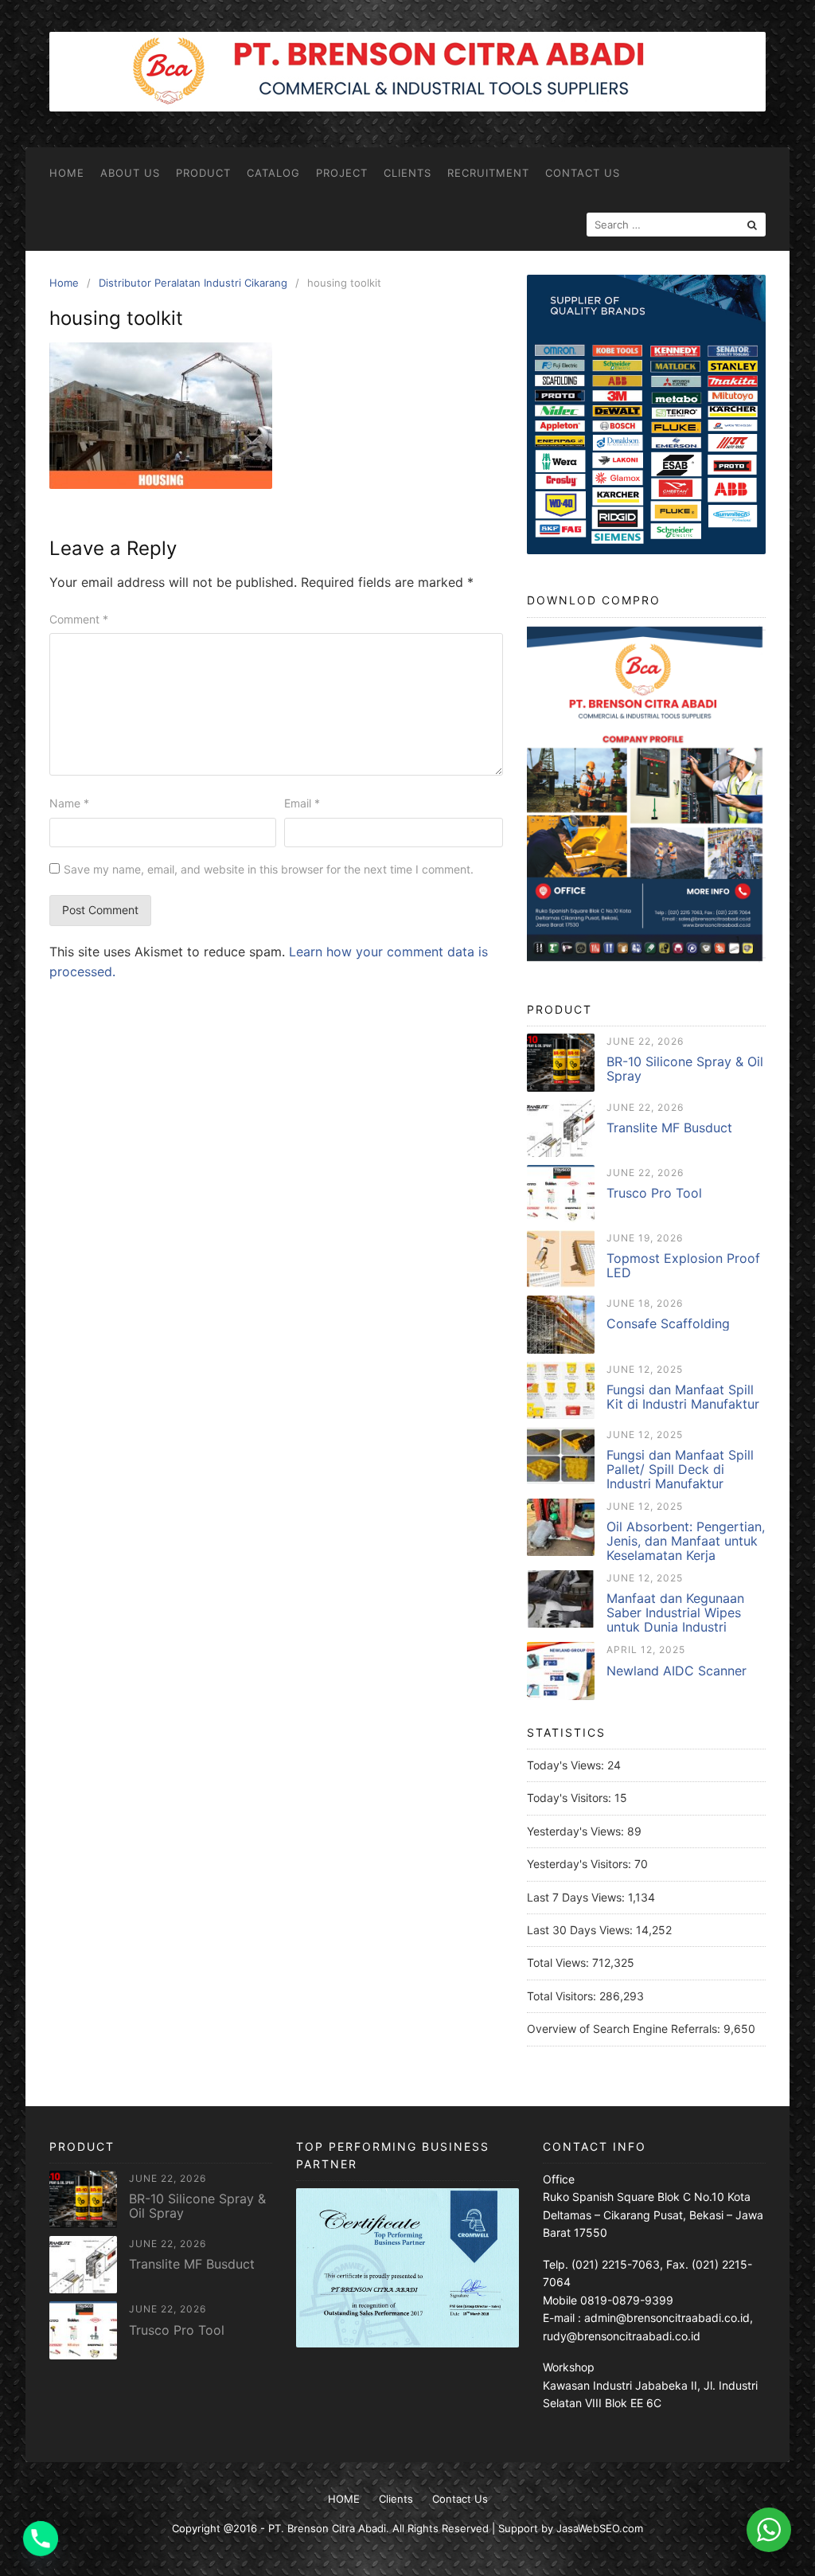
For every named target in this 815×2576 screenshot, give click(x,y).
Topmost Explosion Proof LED (683, 1265)
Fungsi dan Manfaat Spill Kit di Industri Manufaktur (683, 1397)
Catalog (273, 173)
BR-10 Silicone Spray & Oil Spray (685, 1069)
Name (69, 803)
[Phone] (41, 2539)
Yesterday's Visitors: (581, 1864)
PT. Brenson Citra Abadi (327, 2528)
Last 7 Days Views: (577, 1897)
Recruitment (488, 173)
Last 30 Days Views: (581, 1930)
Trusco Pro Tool (654, 1193)
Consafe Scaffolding (668, 1323)
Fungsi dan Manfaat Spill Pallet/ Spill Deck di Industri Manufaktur (680, 1469)
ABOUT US (130, 173)
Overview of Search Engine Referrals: (625, 2029)
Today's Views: (567, 1765)
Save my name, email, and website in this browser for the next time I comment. (269, 869)
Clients (407, 173)
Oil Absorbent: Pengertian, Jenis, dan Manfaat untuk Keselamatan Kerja (686, 1541)
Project (342, 173)
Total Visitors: (563, 1996)
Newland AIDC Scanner (677, 1671)
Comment (79, 619)
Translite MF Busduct (669, 1128)
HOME (67, 173)
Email (302, 803)
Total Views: (560, 1962)
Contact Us (583, 173)
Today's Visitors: (571, 1798)
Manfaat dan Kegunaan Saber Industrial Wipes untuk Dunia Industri (675, 1612)
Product (203, 173)
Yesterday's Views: (577, 1831)
